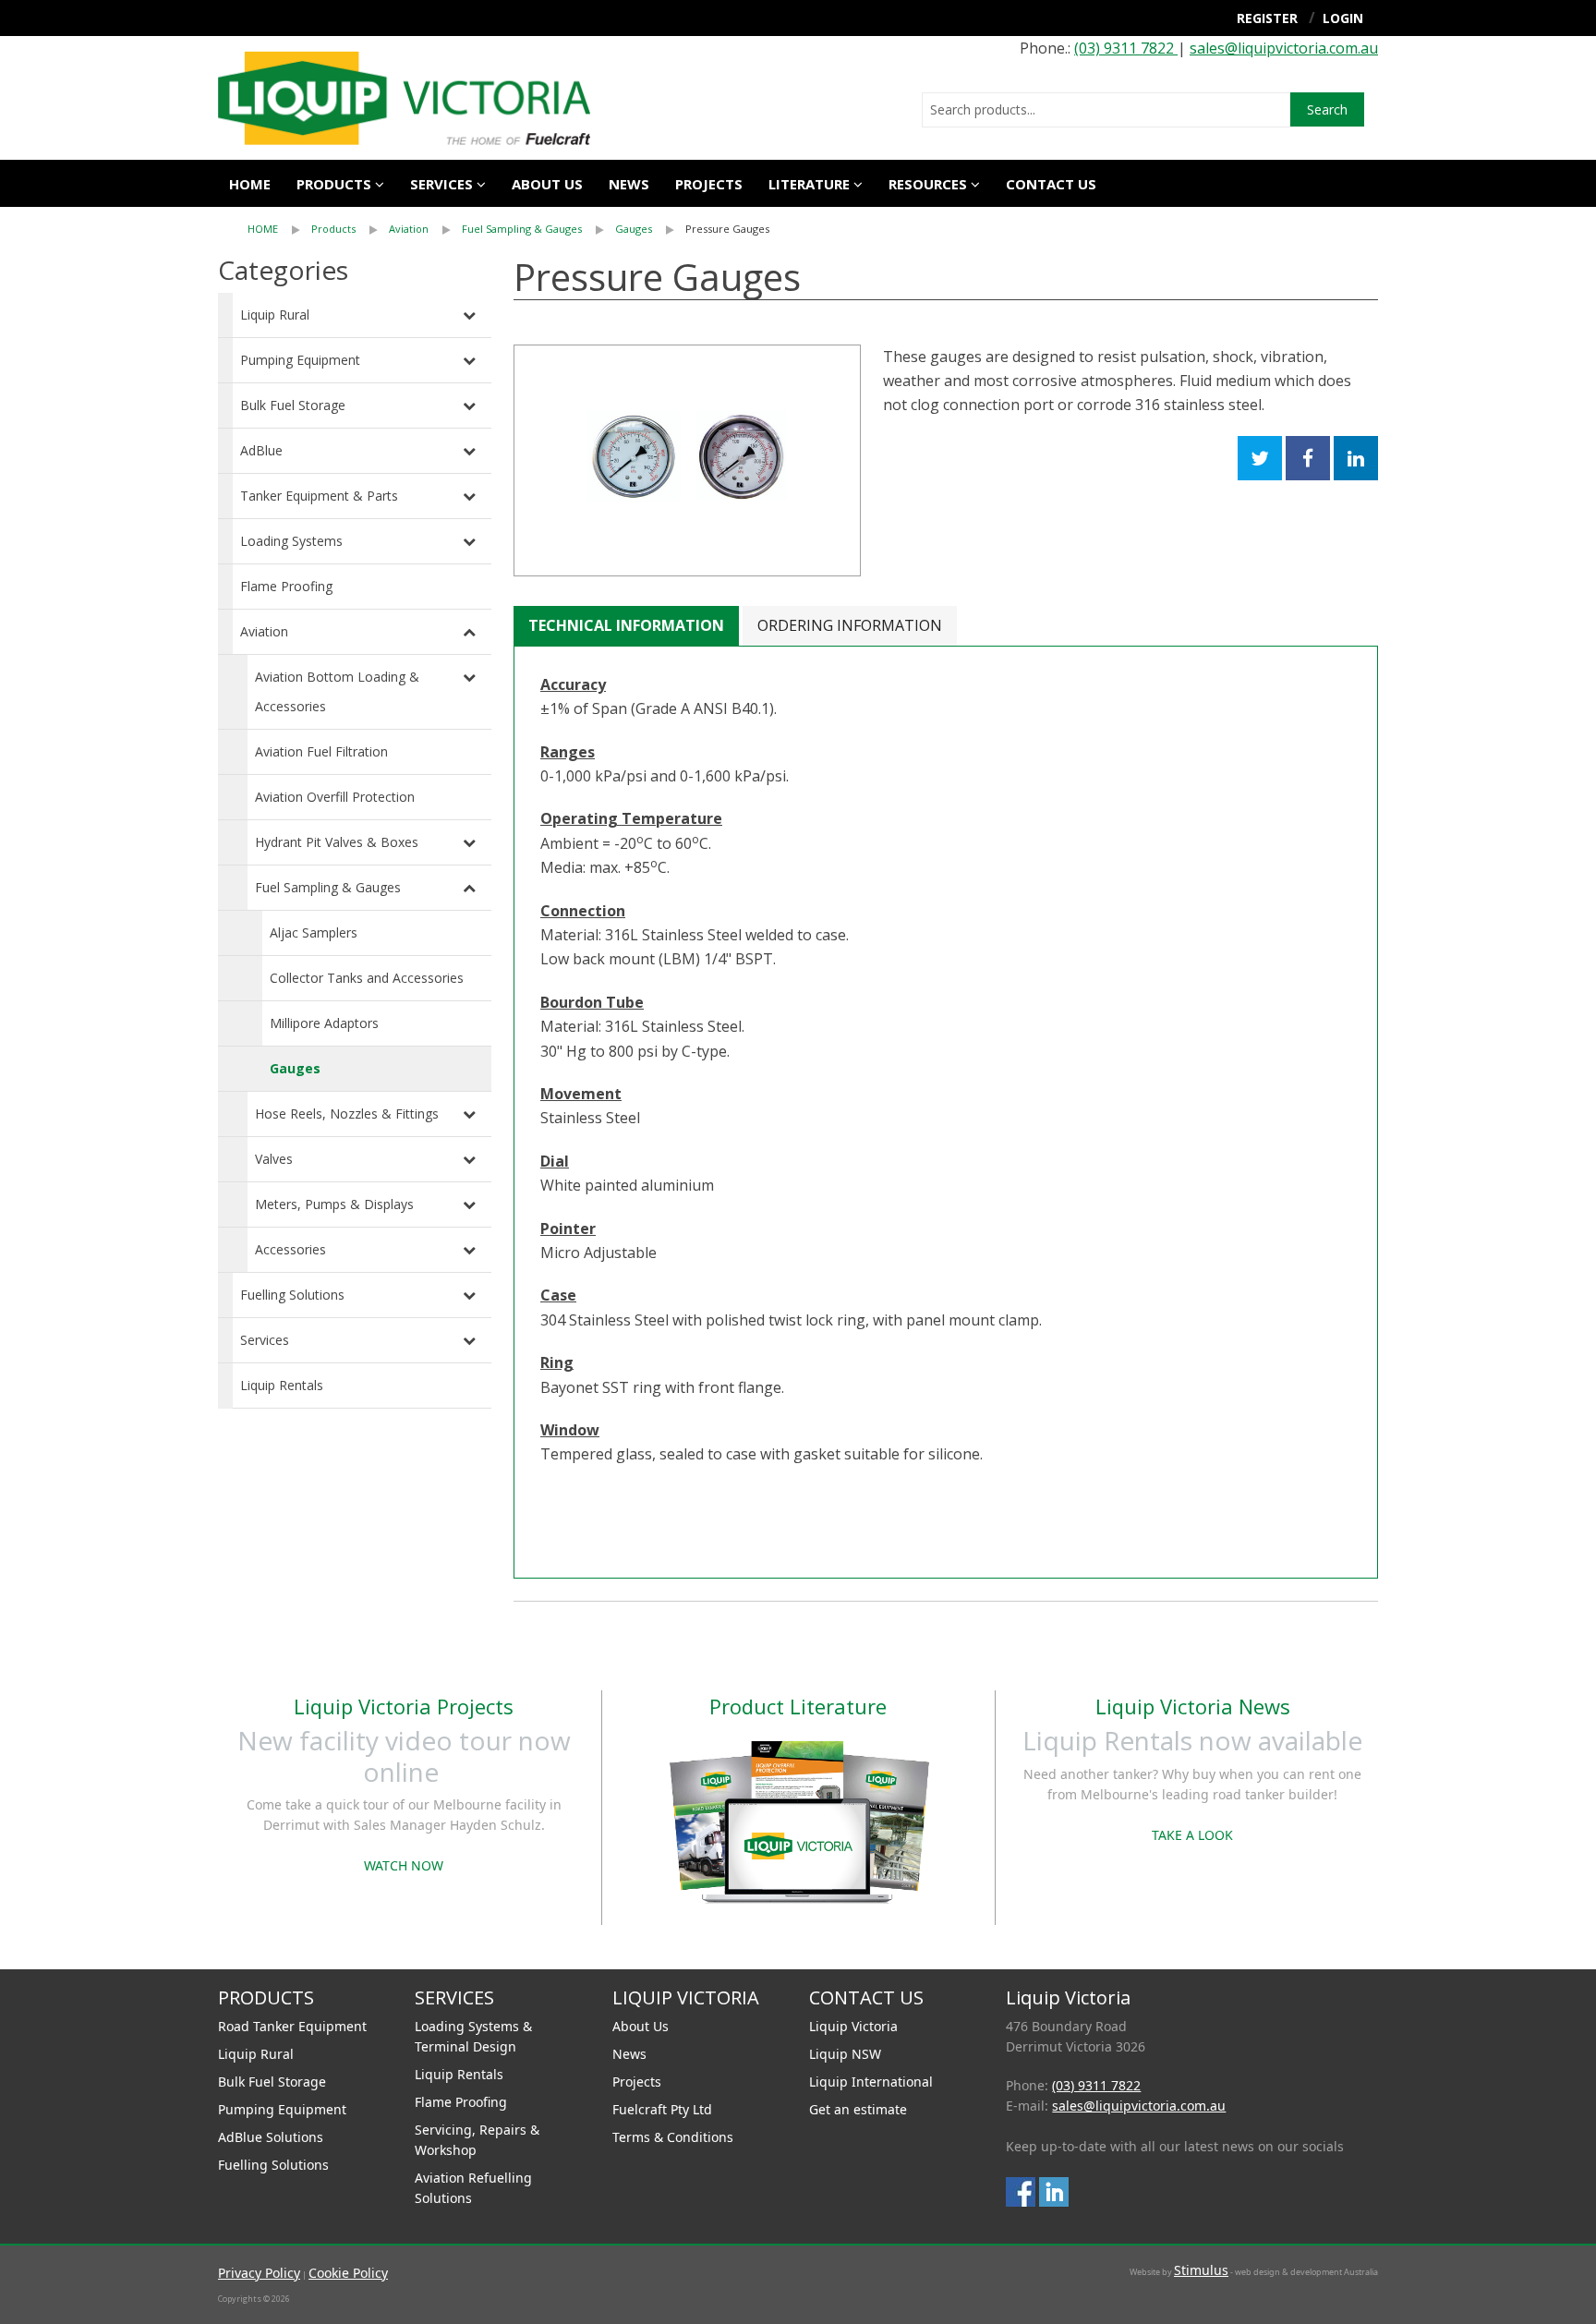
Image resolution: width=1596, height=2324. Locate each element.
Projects (709, 184)
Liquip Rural (275, 315)
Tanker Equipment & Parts (319, 496)
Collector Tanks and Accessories (367, 978)
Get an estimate (858, 2109)
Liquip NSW (845, 2054)
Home (250, 184)
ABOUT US (547, 184)
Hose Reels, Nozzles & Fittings (347, 1114)
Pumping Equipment (300, 360)
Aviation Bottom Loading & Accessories (337, 691)
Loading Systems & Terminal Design (473, 2036)
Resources (928, 184)
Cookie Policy (348, 2273)
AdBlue (261, 450)
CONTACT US (1051, 184)
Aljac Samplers (314, 932)
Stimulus (1201, 2270)
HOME (263, 229)
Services (265, 1340)
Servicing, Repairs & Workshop (477, 2140)
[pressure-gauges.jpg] (687, 460)
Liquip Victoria (853, 2026)
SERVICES (441, 184)
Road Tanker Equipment (292, 2026)
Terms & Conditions (673, 2137)
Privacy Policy (259, 2273)
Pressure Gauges (727, 229)
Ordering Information (850, 625)
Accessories (290, 1249)
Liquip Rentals (282, 1385)
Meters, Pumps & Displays (334, 1204)
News (629, 184)
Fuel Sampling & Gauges (522, 229)
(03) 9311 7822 (1126, 48)
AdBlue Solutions (271, 2137)
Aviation (409, 229)
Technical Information (626, 625)
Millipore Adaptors (324, 1023)
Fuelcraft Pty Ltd (662, 2109)
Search (1327, 109)
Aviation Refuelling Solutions (473, 2188)
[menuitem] (279, 229)
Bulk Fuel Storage (293, 405)
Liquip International (871, 2082)
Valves (274, 1159)
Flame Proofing (286, 586)
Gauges (634, 229)
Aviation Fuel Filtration (321, 751)
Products (334, 184)
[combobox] (1106, 110)
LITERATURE (809, 184)
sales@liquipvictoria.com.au (1284, 48)
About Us (641, 2026)
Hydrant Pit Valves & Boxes (337, 842)
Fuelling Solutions (292, 1295)
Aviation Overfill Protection (335, 797)
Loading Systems (291, 541)
